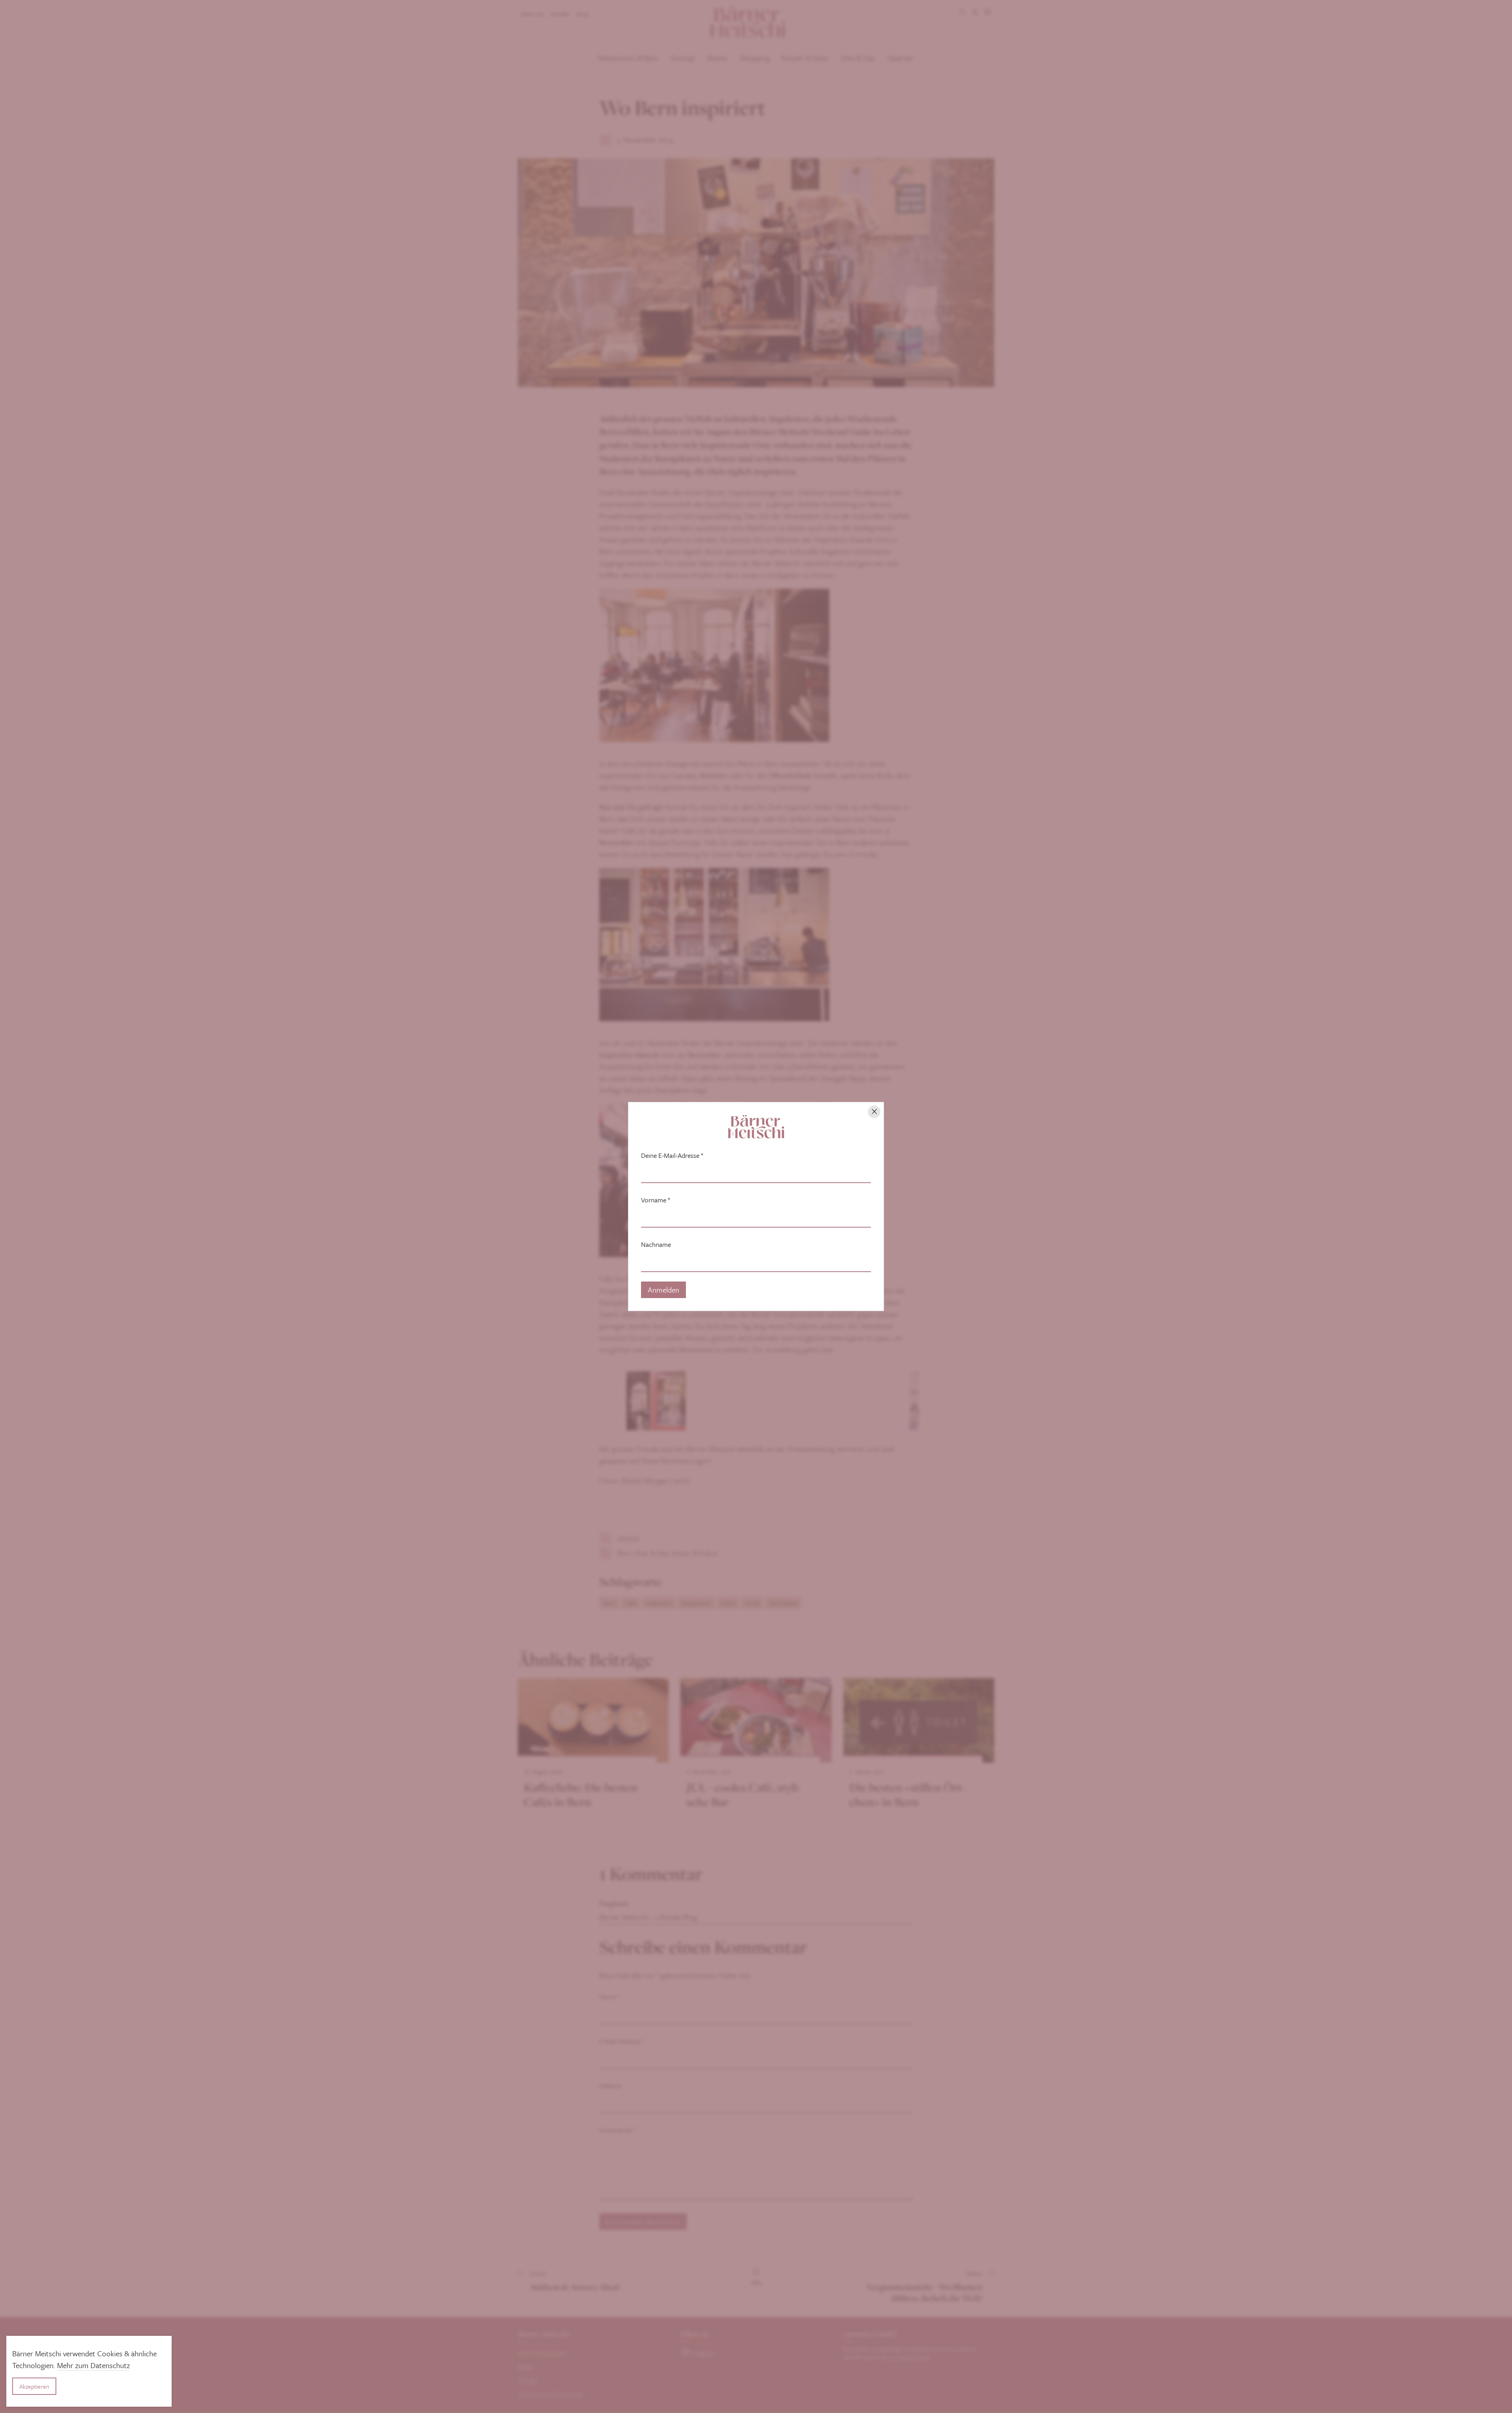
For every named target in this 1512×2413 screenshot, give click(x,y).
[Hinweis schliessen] (874, 1112)
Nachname (656, 1245)
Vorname (656, 1200)
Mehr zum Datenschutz (94, 2365)
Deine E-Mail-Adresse (672, 1155)
